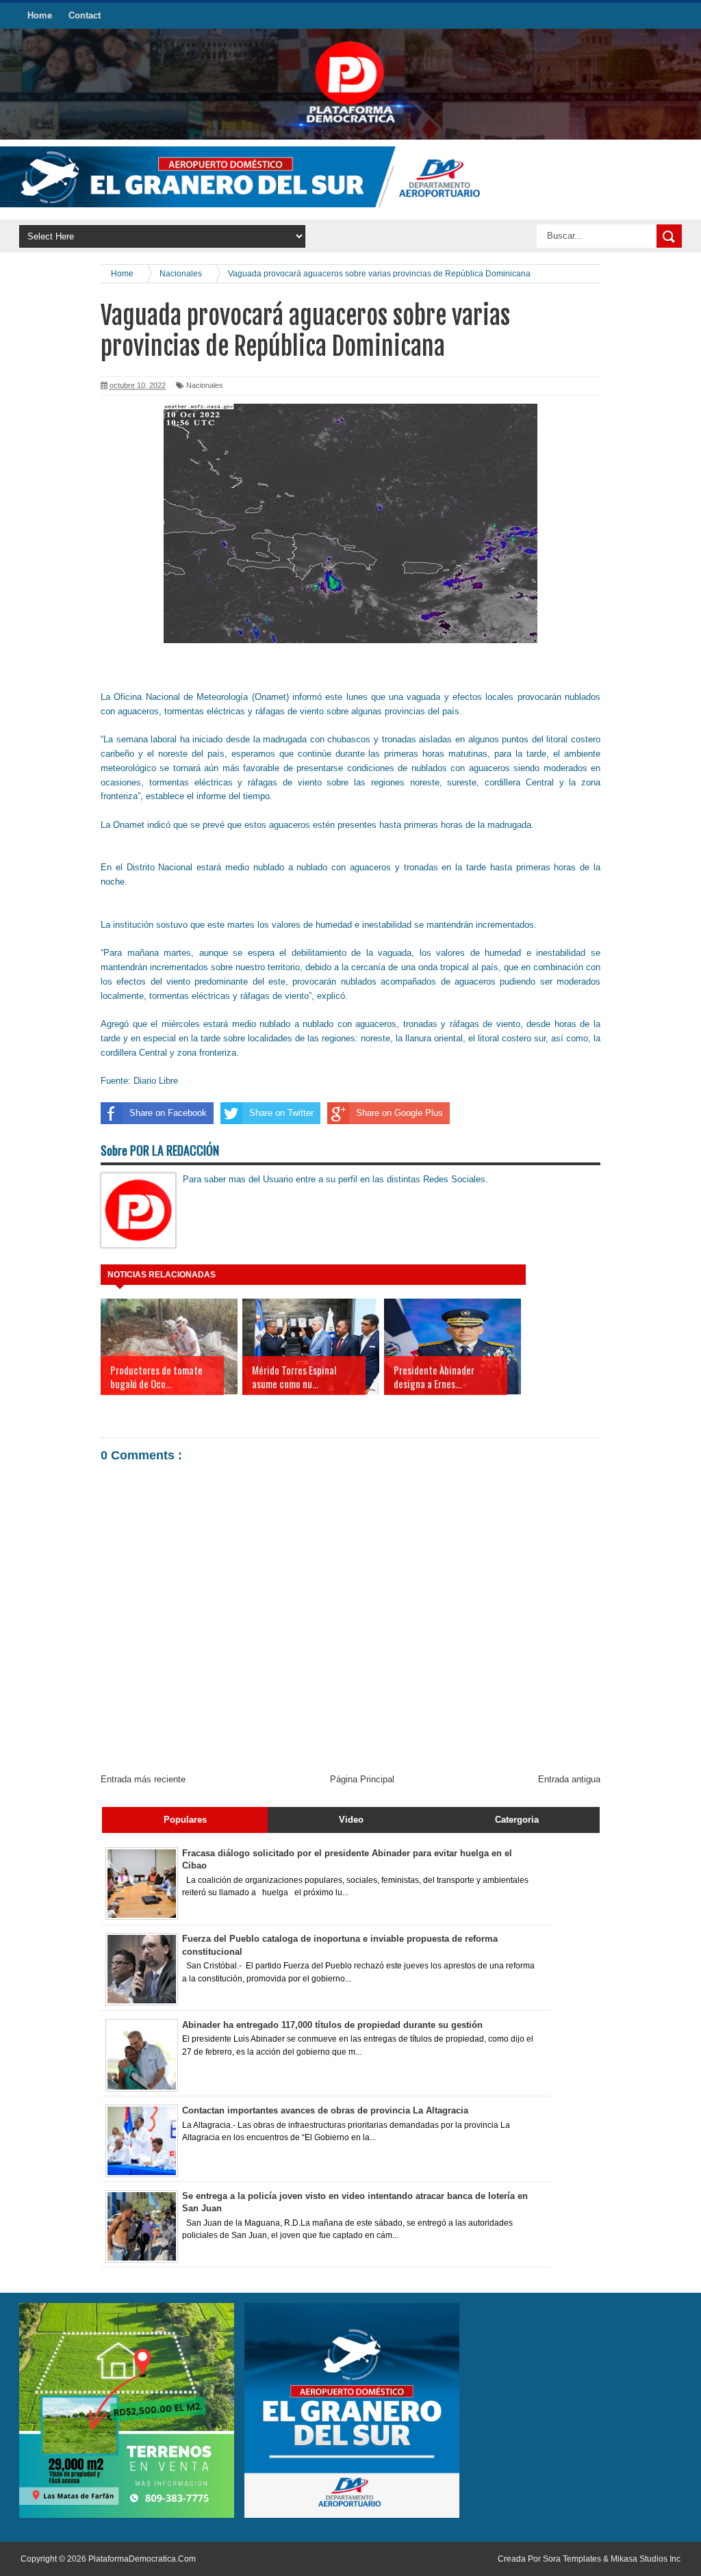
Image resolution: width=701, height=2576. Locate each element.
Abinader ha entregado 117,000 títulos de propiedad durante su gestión (332, 2025)
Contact (85, 15)
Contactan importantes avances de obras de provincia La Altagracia (325, 2110)
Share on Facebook (168, 1113)
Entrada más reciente (143, 1779)
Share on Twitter (281, 1113)
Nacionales (205, 385)
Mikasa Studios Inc (646, 2559)
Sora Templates (572, 2559)
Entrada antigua (569, 1779)
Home (40, 15)
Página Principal (362, 1779)
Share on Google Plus (399, 1113)
